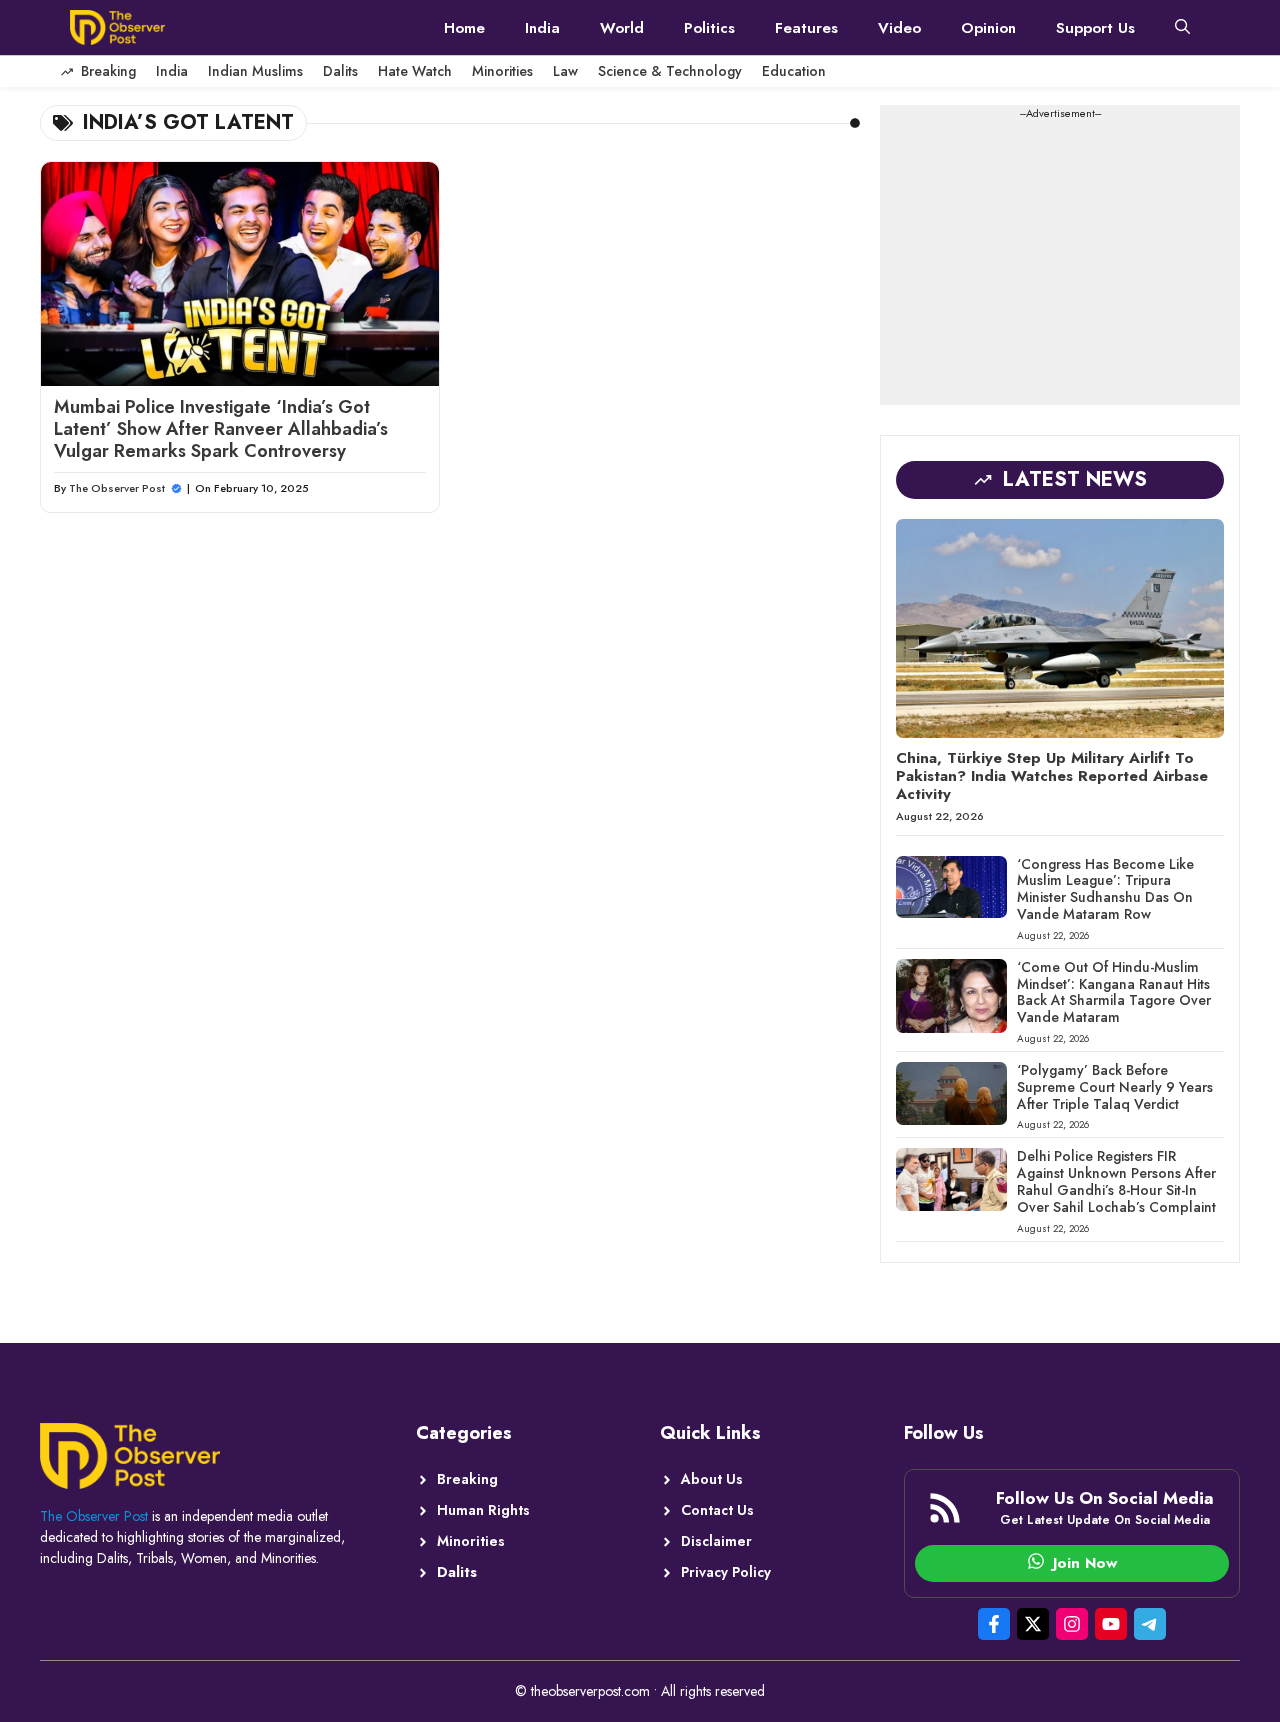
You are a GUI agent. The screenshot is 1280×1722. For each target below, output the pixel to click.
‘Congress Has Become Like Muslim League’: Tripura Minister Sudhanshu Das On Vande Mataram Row (1105, 889)
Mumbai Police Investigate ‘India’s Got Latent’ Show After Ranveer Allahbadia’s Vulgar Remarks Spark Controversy (221, 428)
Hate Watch (415, 71)
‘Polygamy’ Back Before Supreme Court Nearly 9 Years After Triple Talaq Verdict (1115, 1087)
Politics (709, 28)
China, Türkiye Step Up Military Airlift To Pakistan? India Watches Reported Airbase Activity (1052, 776)
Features (806, 28)
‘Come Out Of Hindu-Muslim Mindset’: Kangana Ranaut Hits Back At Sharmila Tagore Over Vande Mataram (1114, 992)
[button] (1182, 28)
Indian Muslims (255, 71)
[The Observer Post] (117, 27)
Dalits (340, 71)
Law (565, 71)
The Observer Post (117, 488)
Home (464, 28)
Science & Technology (670, 71)
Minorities (502, 71)
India (542, 28)
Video (899, 28)
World (622, 28)
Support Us (1095, 28)
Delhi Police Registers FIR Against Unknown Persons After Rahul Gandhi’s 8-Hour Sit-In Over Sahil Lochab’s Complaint (1116, 1181)
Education (794, 71)
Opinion (988, 28)
